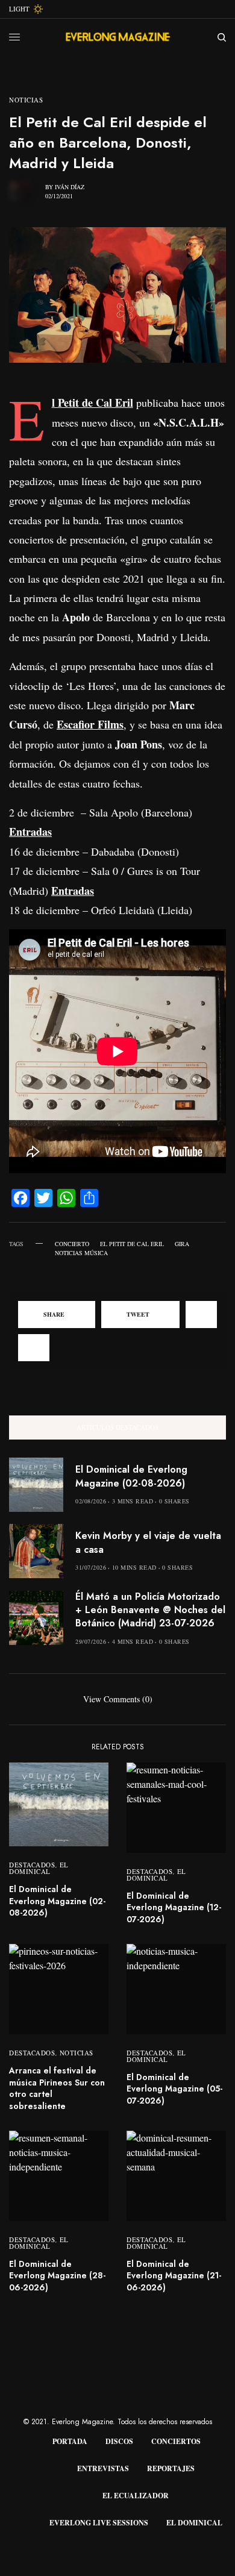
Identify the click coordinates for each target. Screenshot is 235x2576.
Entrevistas (103, 2468)
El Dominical (39, 1868)
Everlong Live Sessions (99, 2523)
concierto (72, 1244)
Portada (70, 2441)
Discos (119, 2441)
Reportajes (171, 2468)
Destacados (32, 1865)
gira (182, 1244)
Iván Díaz (70, 187)
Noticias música (81, 1253)
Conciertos (176, 2441)
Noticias (26, 100)
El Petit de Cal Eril (132, 1244)
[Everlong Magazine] (117, 37)
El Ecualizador (136, 2496)
